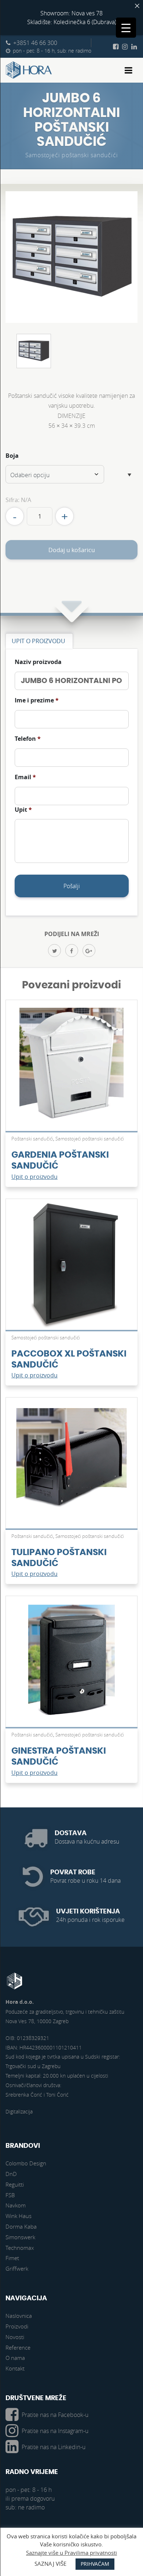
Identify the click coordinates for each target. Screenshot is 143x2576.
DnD (11, 2174)
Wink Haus (19, 2216)
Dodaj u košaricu (72, 550)
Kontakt (15, 2368)
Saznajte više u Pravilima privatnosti (71, 2553)
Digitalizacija (19, 2111)
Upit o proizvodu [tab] (38, 641)
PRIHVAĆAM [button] (95, 2564)
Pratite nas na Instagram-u (55, 2431)
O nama (15, 2358)
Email (25, 777)
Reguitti (15, 2184)
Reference (18, 2347)
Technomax (20, 2248)
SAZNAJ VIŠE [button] (50, 2564)
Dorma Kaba (21, 2226)
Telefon (28, 739)
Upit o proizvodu (34, 1177)
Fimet (12, 2258)
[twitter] (54, 951)
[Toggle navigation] (129, 70)
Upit (23, 810)
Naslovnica (19, 2316)
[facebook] (72, 951)
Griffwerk (17, 2268)
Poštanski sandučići (32, 1139)
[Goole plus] (89, 951)
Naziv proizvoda (38, 662)
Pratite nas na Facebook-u (55, 2415)
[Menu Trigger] (126, 28)
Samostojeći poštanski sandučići (72, 155)
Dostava (71, 1833)
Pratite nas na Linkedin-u (54, 2447)
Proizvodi (17, 2326)
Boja (12, 456)
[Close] (137, 6)
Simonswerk (20, 2237)
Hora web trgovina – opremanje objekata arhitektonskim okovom (29, 70)
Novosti (15, 2337)
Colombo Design (26, 2163)
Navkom (16, 2205)
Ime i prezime (37, 700)
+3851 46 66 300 (35, 43)
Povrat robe (73, 1872)
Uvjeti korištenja (88, 1911)
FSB (10, 2195)
